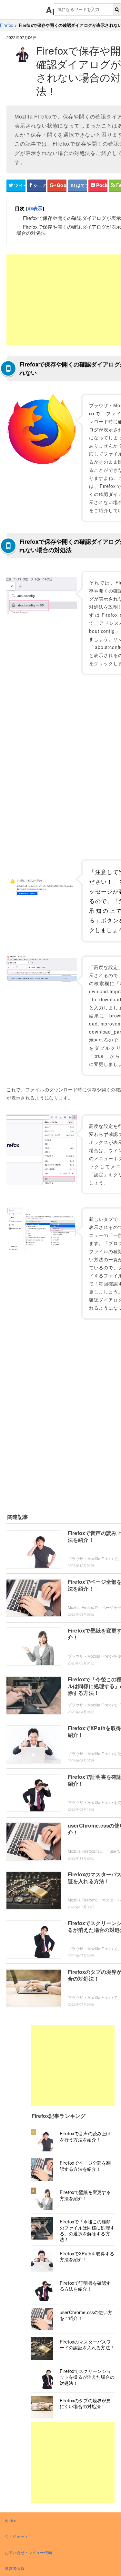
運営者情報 (15, 2568)
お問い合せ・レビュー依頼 (28, 2552)
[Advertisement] (73, 2066)
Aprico (11, 2520)
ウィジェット (17, 2536)
